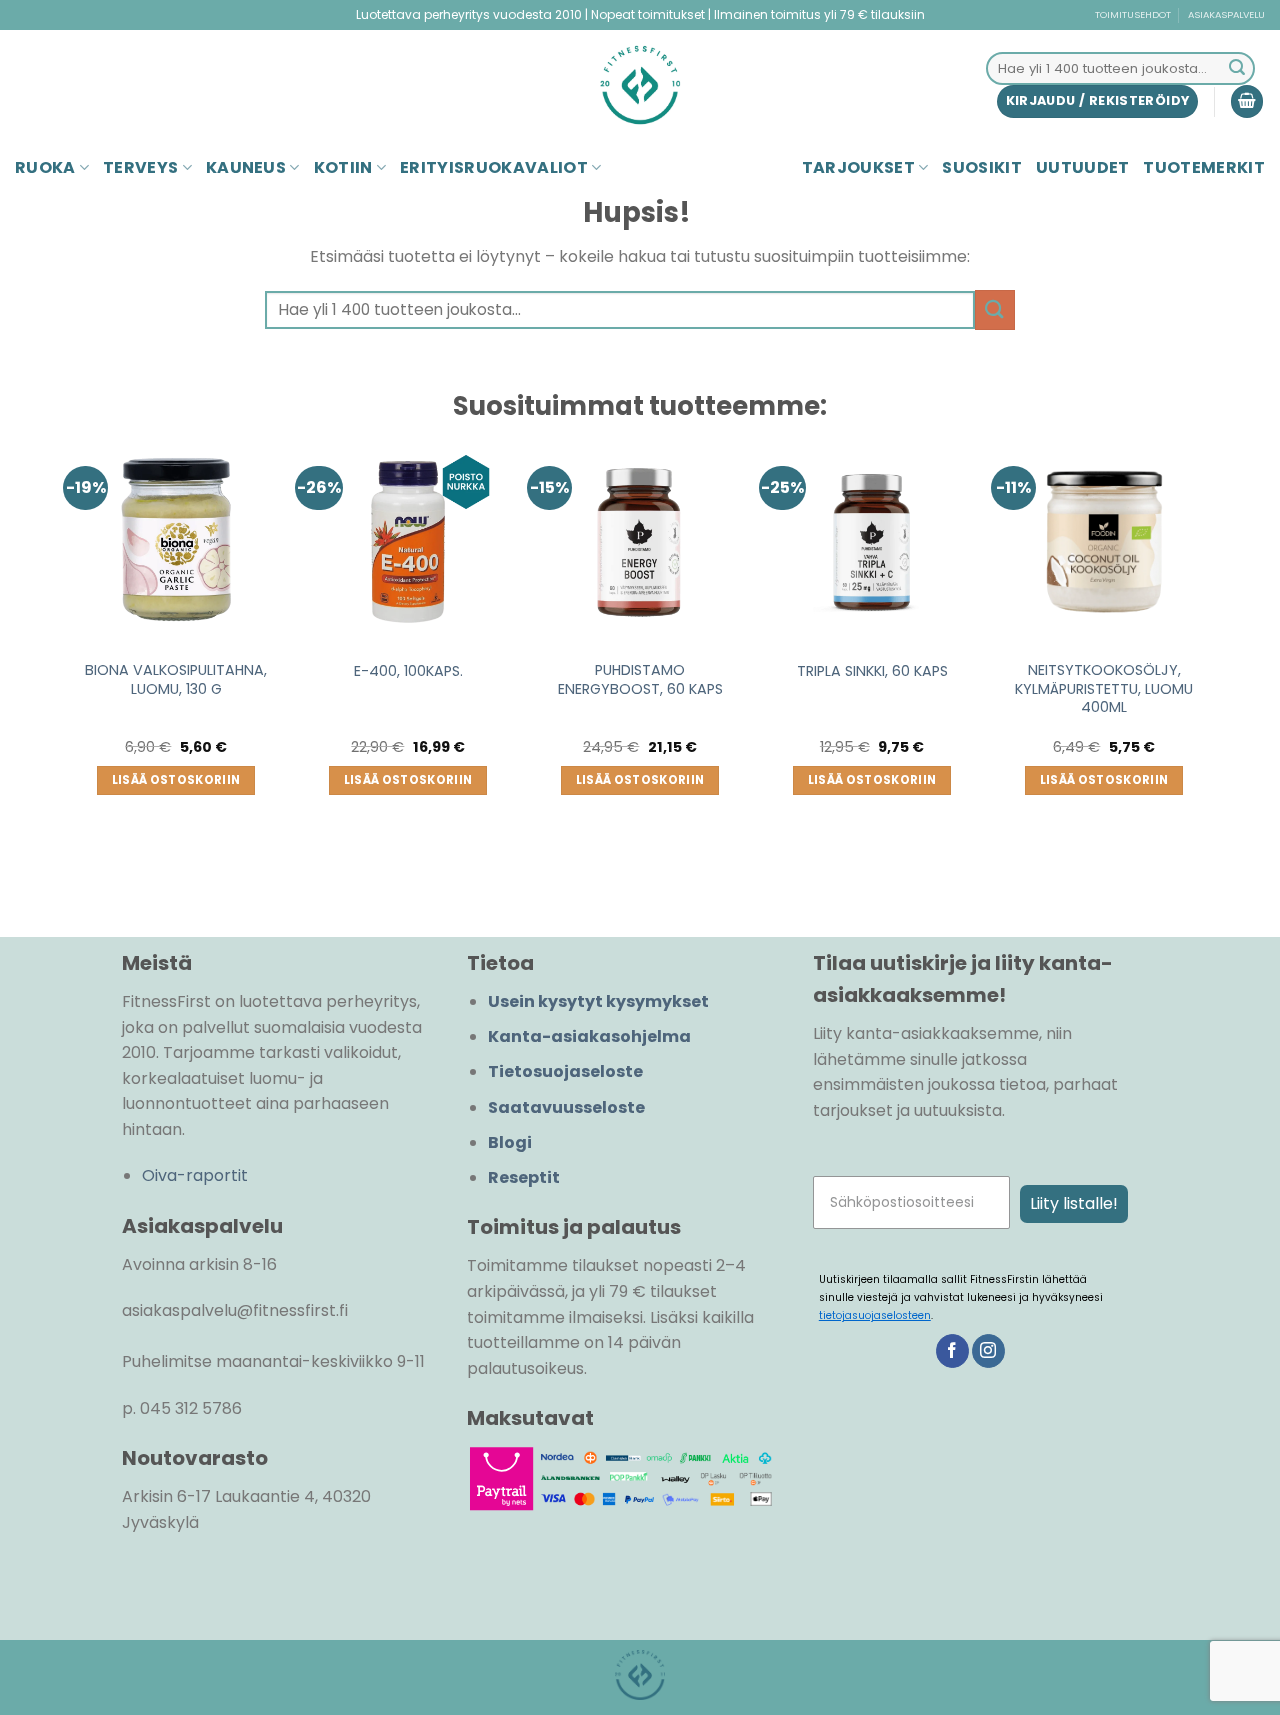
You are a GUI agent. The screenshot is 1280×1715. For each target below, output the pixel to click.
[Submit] (1237, 69)
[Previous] (71, 654)
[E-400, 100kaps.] (408, 542)
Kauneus (246, 167)
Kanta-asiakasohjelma (589, 1036)
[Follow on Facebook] (952, 1351)
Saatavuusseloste (566, 1107)
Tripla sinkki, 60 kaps (872, 671)
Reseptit (524, 1177)
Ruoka (45, 167)
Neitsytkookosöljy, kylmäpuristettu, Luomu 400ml (1104, 689)
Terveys (140, 167)
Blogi (510, 1142)
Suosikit (982, 167)
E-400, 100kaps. (408, 671)
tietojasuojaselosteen (875, 1315)
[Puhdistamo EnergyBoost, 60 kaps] (640, 542)
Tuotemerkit (1204, 167)
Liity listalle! (1074, 1203)
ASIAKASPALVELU (1226, 14)
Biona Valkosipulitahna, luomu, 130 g (176, 679)
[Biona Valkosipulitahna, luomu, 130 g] (176, 542)
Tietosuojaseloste (565, 1071)
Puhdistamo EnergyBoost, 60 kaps (640, 679)
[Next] (1209, 654)
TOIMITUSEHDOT (1133, 14)
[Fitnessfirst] (640, 85)
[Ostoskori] (1247, 101)
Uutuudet (1083, 167)
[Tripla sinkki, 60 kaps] (872, 542)
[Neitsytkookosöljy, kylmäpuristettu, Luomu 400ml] (1104, 542)
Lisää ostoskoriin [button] (176, 780)
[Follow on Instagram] (988, 1351)
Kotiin (343, 167)
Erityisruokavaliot (494, 167)
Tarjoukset (858, 167)
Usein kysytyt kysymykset (598, 1001)
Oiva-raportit (195, 1175)
